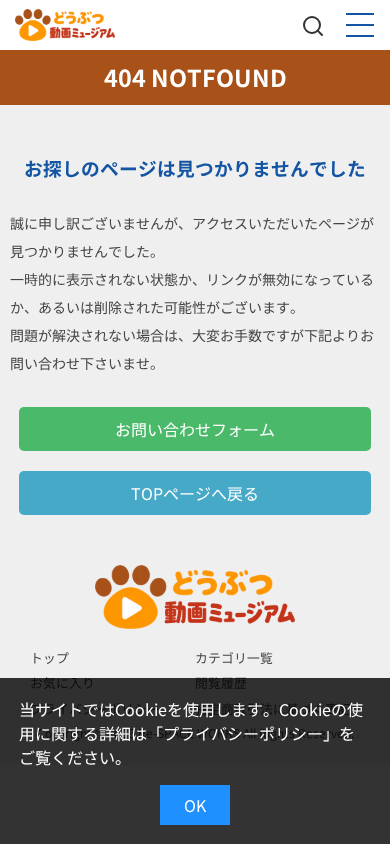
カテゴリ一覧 (234, 657)
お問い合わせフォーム (195, 429)
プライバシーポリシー (243, 733)
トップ (49, 657)
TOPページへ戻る (195, 493)
